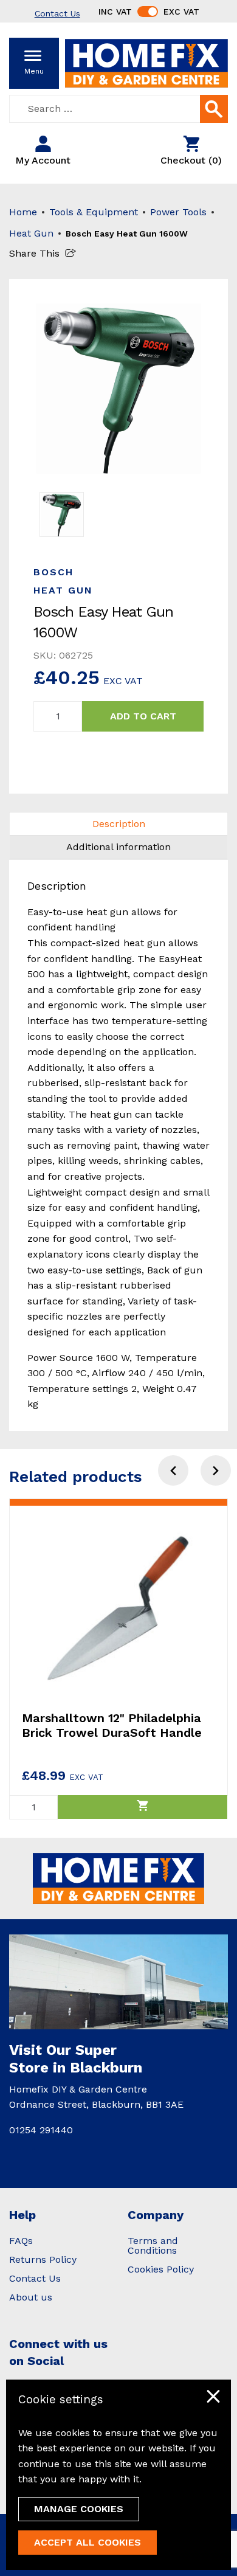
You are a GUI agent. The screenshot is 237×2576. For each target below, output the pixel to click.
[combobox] (118, 109)
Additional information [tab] (118, 847)
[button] (216, 1470)
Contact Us (35, 2278)
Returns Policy (43, 2259)
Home (23, 212)
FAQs (21, 2241)
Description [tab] (119, 824)
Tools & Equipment (94, 212)
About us (31, 2297)
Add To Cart (143, 716)
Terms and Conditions (153, 2245)
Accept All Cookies (88, 2542)
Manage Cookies (79, 2509)
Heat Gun (31, 233)
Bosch (53, 572)
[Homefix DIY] (146, 62)
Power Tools (178, 212)
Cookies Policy (161, 2269)
